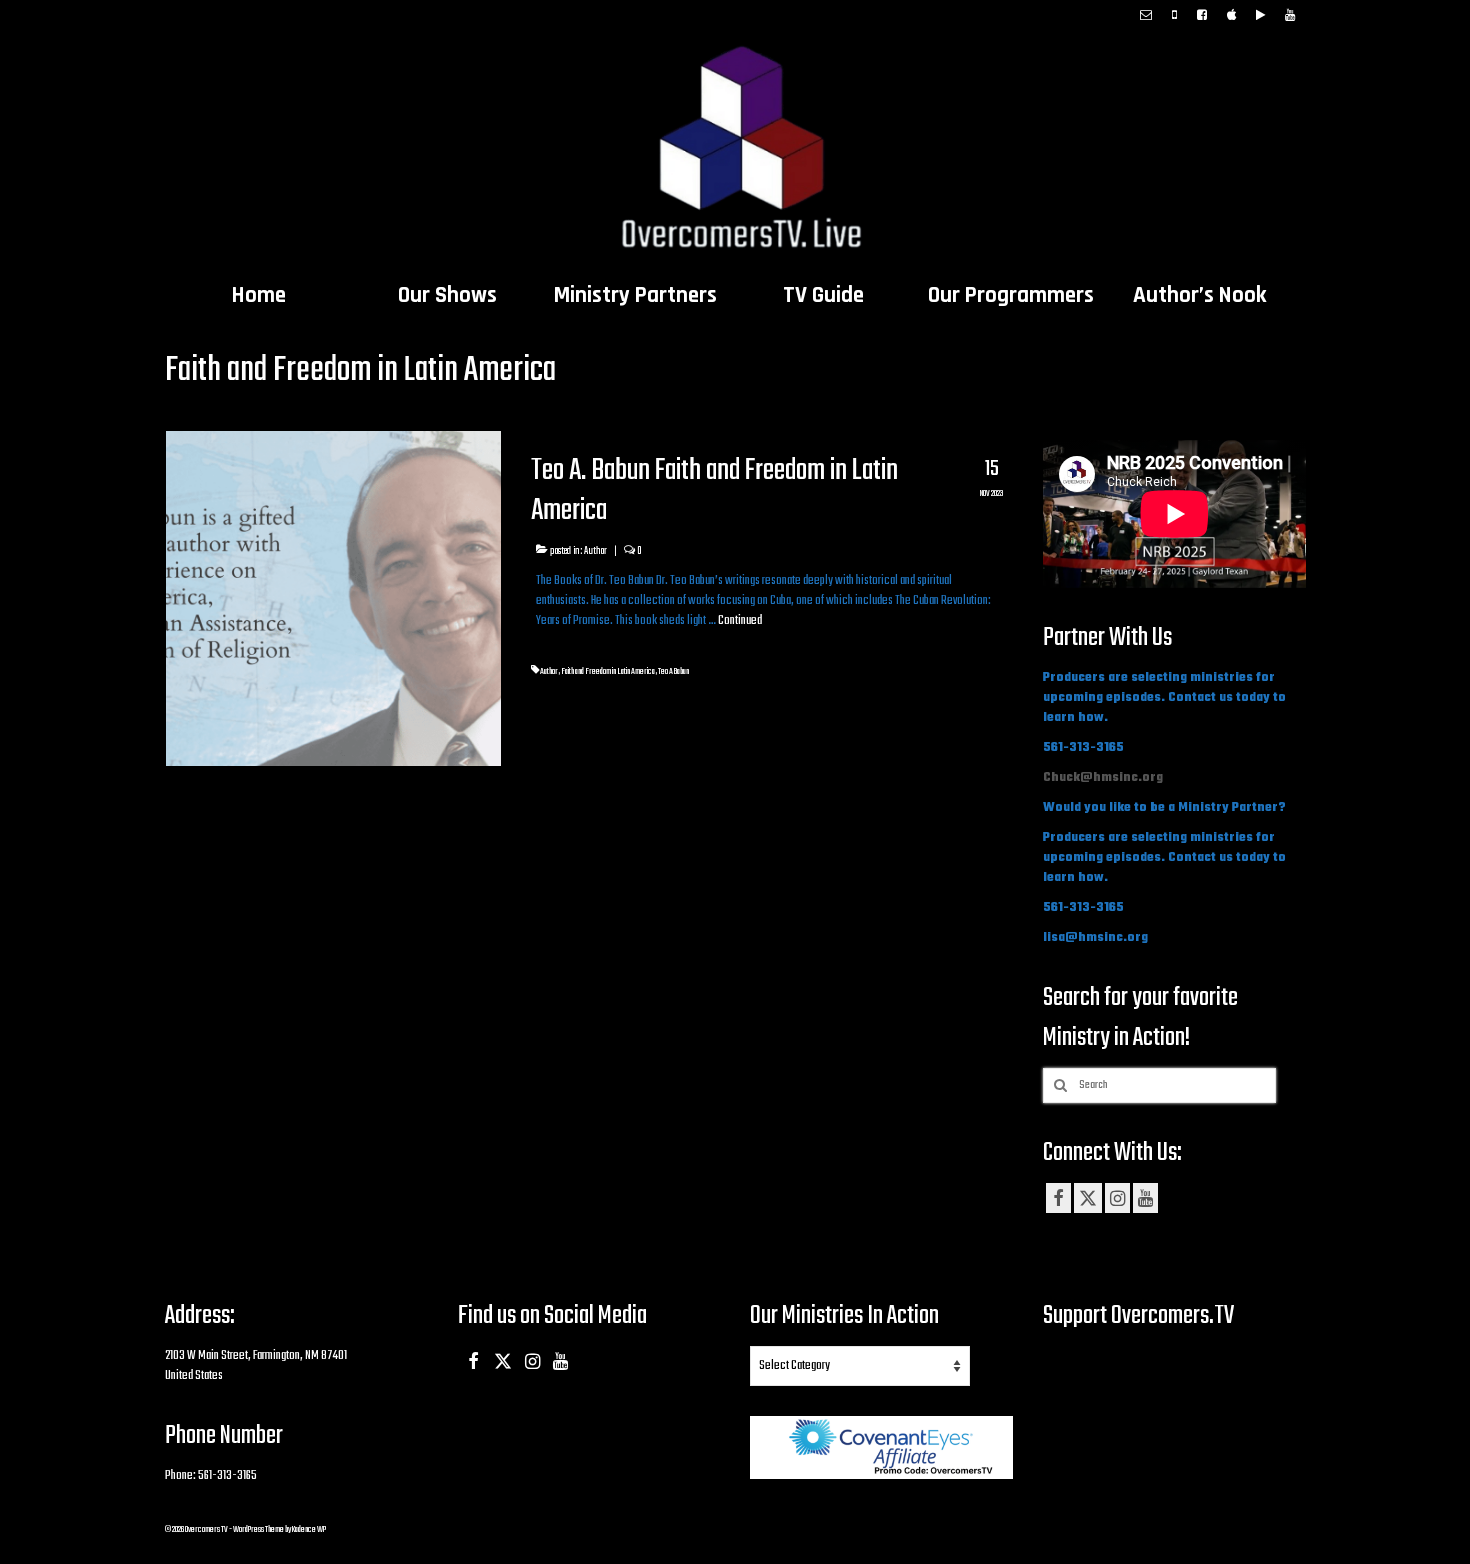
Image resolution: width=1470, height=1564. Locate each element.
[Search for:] (1159, 1085)
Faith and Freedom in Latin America (608, 671)
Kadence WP (309, 1529)
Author (595, 551)
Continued (740, 621)
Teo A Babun (673, 671)
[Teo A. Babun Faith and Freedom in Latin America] (333, 598)
